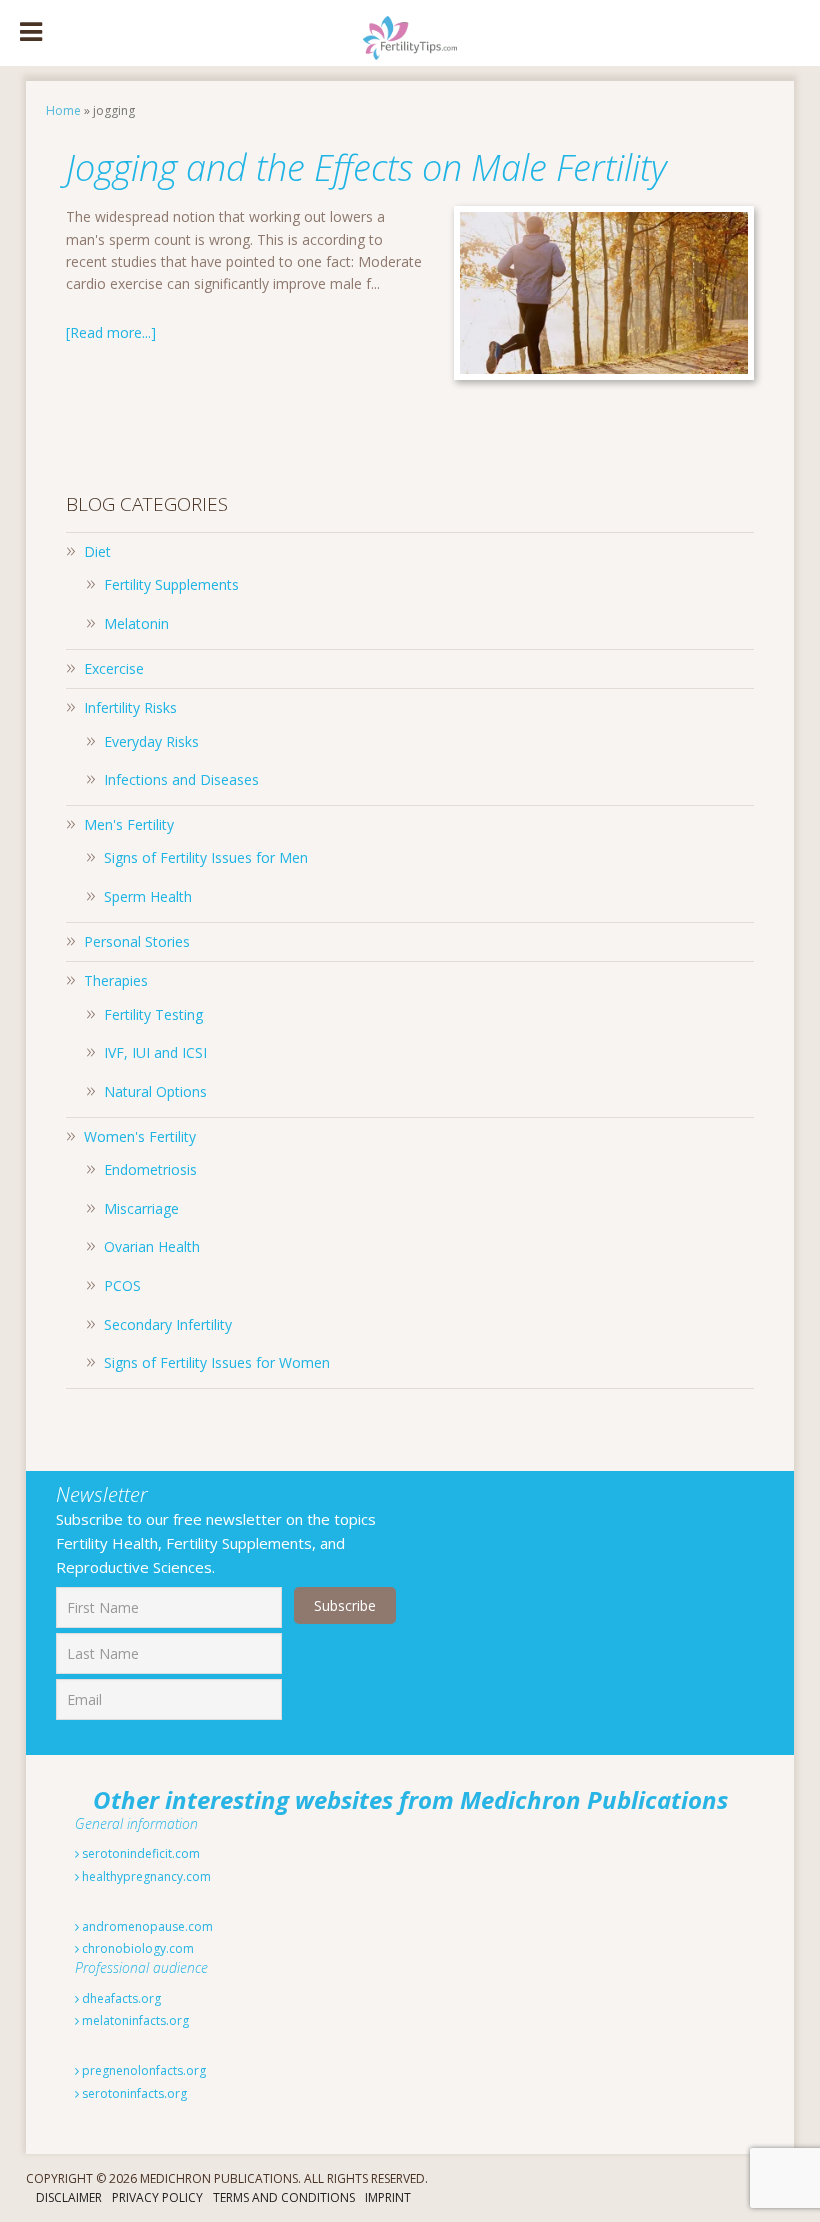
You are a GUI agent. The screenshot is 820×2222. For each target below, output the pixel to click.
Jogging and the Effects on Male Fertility (366, 167)
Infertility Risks (130, 707)
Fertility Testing (153, 1014)
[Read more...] (111, 332)
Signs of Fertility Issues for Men (206, 857)
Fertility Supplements (171, 584)
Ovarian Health (152, 1246)
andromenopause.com (146, 1926)
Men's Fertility (129, 824)
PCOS (122, 1285)
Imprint (388, 2197)
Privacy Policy (157, 2197)
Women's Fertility (140, 1136)
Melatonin (136, 623)
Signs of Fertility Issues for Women (217, 1362)
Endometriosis (150, 1169)
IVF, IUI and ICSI (155, 1052)
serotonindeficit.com (139, 1853)
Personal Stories (137, 941)
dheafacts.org (120, 1998)
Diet (97, 551)
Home (63, 110)
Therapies (116, 980)
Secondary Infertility (168, 1324)
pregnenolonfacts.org (142, 2070)
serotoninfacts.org (133, 2093)
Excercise (114, 668)
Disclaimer (69, 2197)
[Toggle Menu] (31, 33)
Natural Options (155, 1091)
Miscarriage (141, 1208)
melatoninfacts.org (134, 2020)
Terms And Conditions (284, 2197)
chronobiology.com (136, 1948)
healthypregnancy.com (145, 1876)
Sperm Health (148, 896)
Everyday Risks (151, 741)
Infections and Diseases (181, 779)
